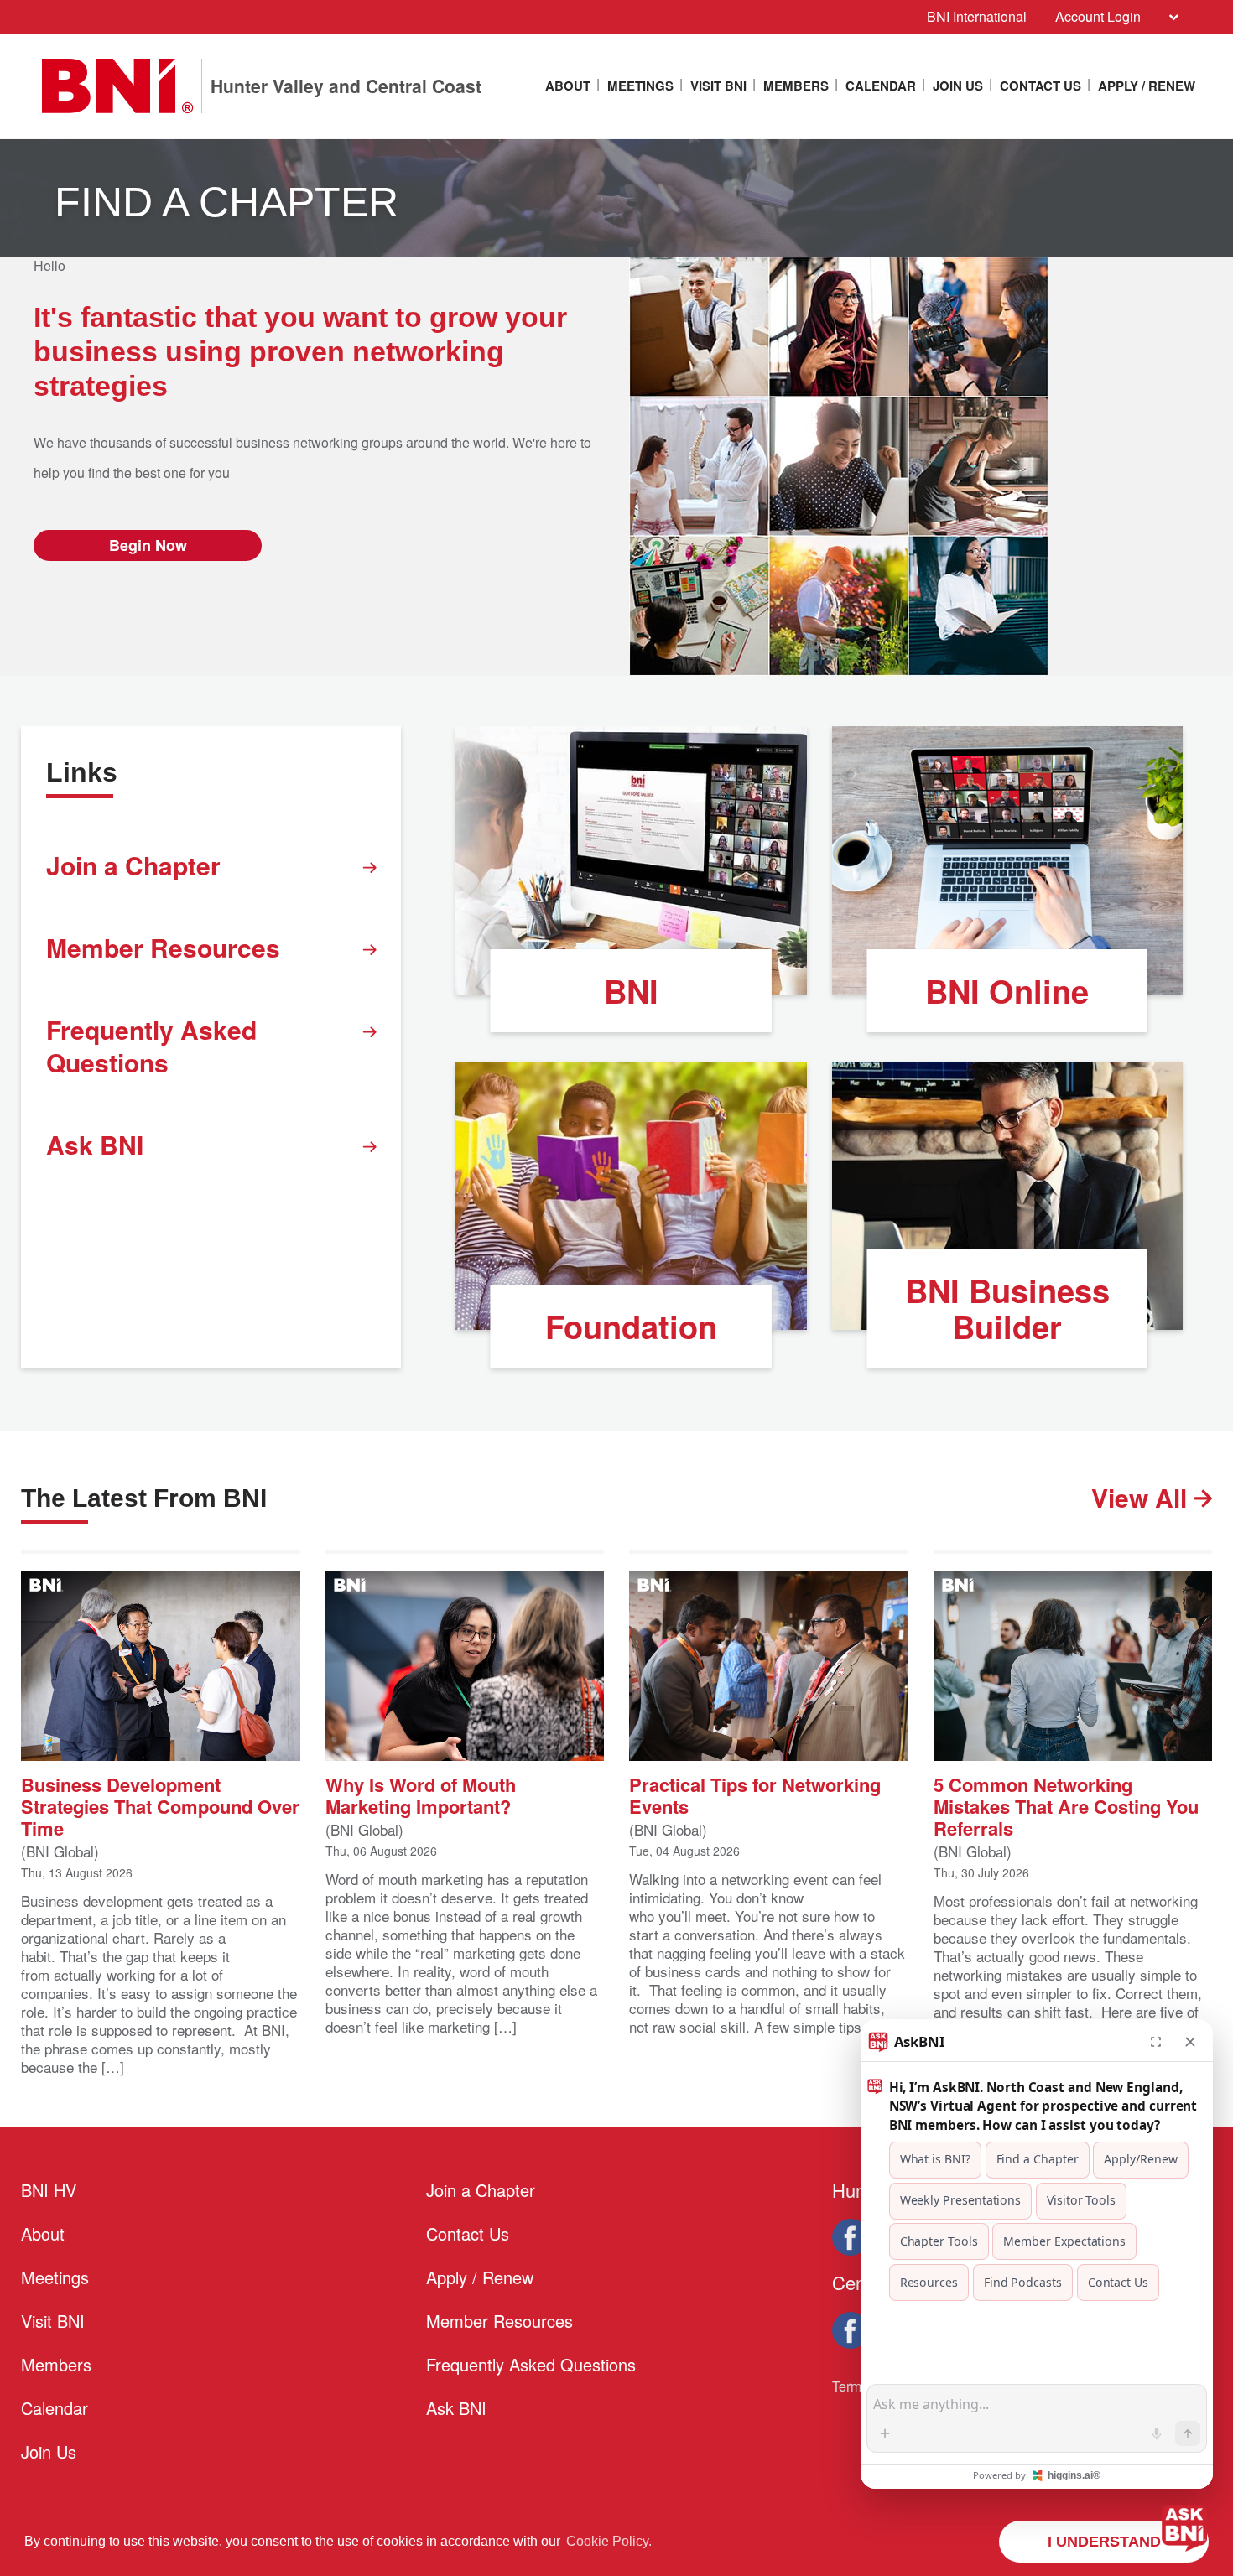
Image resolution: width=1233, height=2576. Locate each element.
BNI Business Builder (1007, 1308)
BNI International (977, 16)
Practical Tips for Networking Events (755, 1794)
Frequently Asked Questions (151, 1046)
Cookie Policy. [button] (609, 2541)
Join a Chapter (133, 865)
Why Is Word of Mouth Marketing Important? (421, 1794)
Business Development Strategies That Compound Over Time (160, 1805)
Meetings (640, 86)
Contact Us (1041, 86)
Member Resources (163, 947)
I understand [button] (1104, 2542)
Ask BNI (95, 1144)
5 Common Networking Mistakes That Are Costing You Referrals (1066, 1805)
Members (796, 86)
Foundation (631, 1326)
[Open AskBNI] (1184, 2527)
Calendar (881, 86)
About (568, 86)
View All (1142, 1497)
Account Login (1098, 16)
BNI (631, 991)
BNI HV (49, 2190)
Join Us (958, 86)
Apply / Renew (1147, 86)
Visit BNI (718, 86)
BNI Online (1007, 991)
